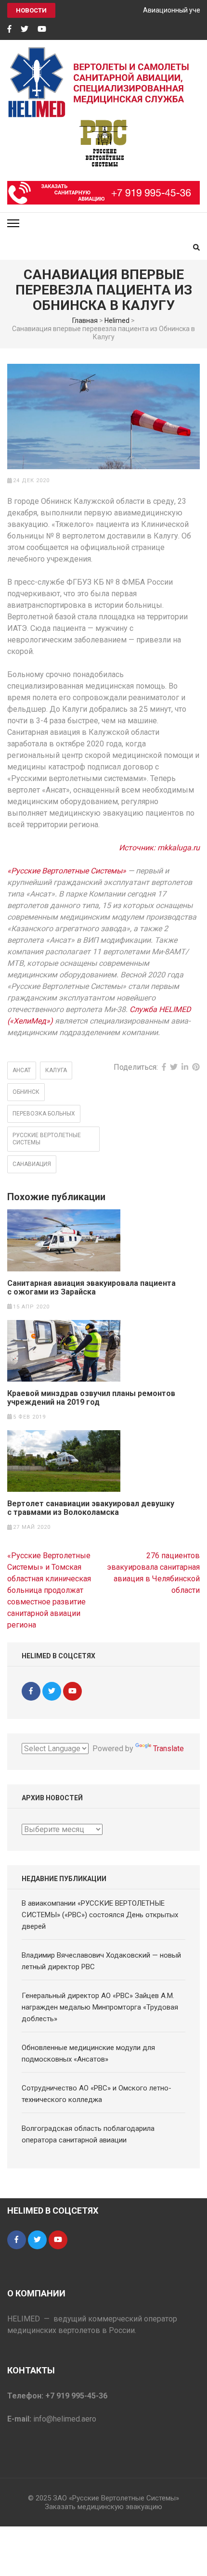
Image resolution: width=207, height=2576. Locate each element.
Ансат (22, 1070)
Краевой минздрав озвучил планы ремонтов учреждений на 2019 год (91, 1398)
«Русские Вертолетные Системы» (67, 871)
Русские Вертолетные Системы (47, 1139)
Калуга (56, 1070)
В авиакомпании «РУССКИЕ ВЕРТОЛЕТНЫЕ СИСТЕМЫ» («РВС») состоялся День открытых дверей (100, 1915)
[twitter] (25, 29)
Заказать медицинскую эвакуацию (103, 2507)
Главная (85, 320)
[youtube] (42, 29)
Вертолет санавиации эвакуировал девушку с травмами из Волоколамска (91, 1508)
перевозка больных (44, 1114)
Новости (31, 10)
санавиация (32, 1164)
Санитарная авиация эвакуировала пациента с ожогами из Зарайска (91, 1288)
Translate (168, 1749)
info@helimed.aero (65, 2419)
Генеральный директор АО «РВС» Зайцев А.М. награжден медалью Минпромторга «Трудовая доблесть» (100, 2007)
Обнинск (26, 1092)
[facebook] (9, 29)
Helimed (117, 320)
